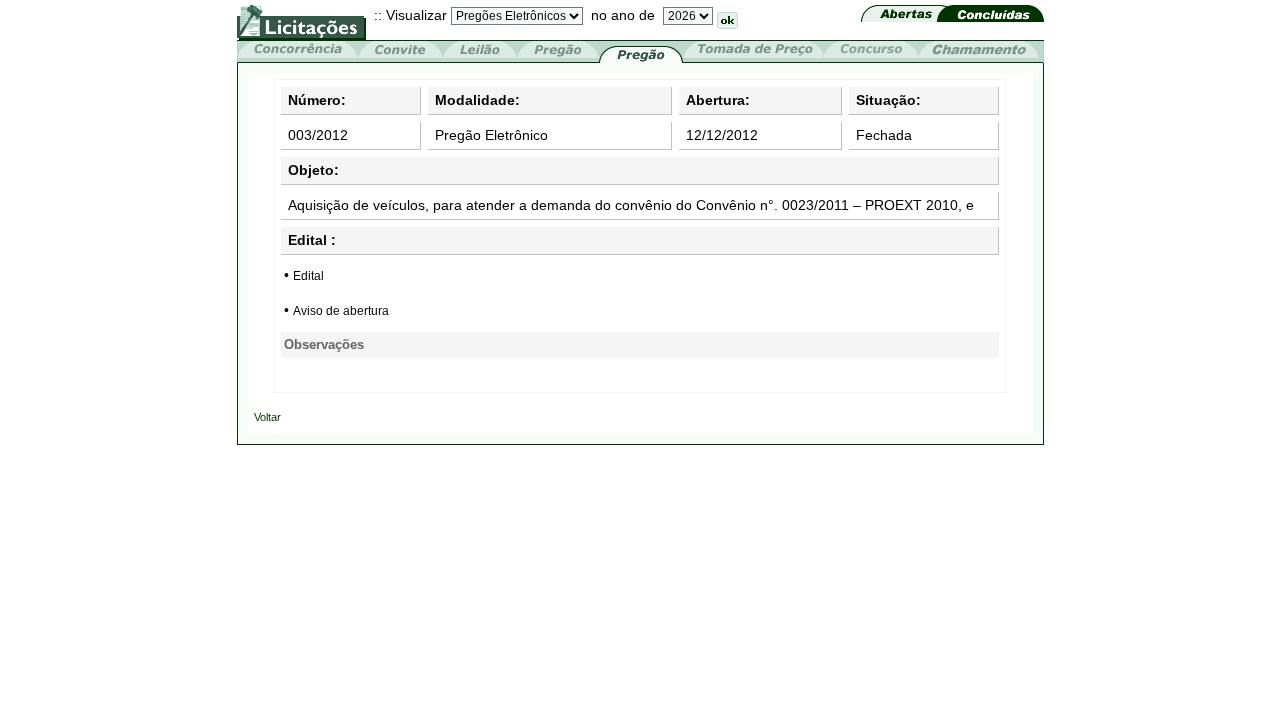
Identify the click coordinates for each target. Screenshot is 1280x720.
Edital (308, 276)
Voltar (267, 417)
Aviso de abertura (341, 311)
